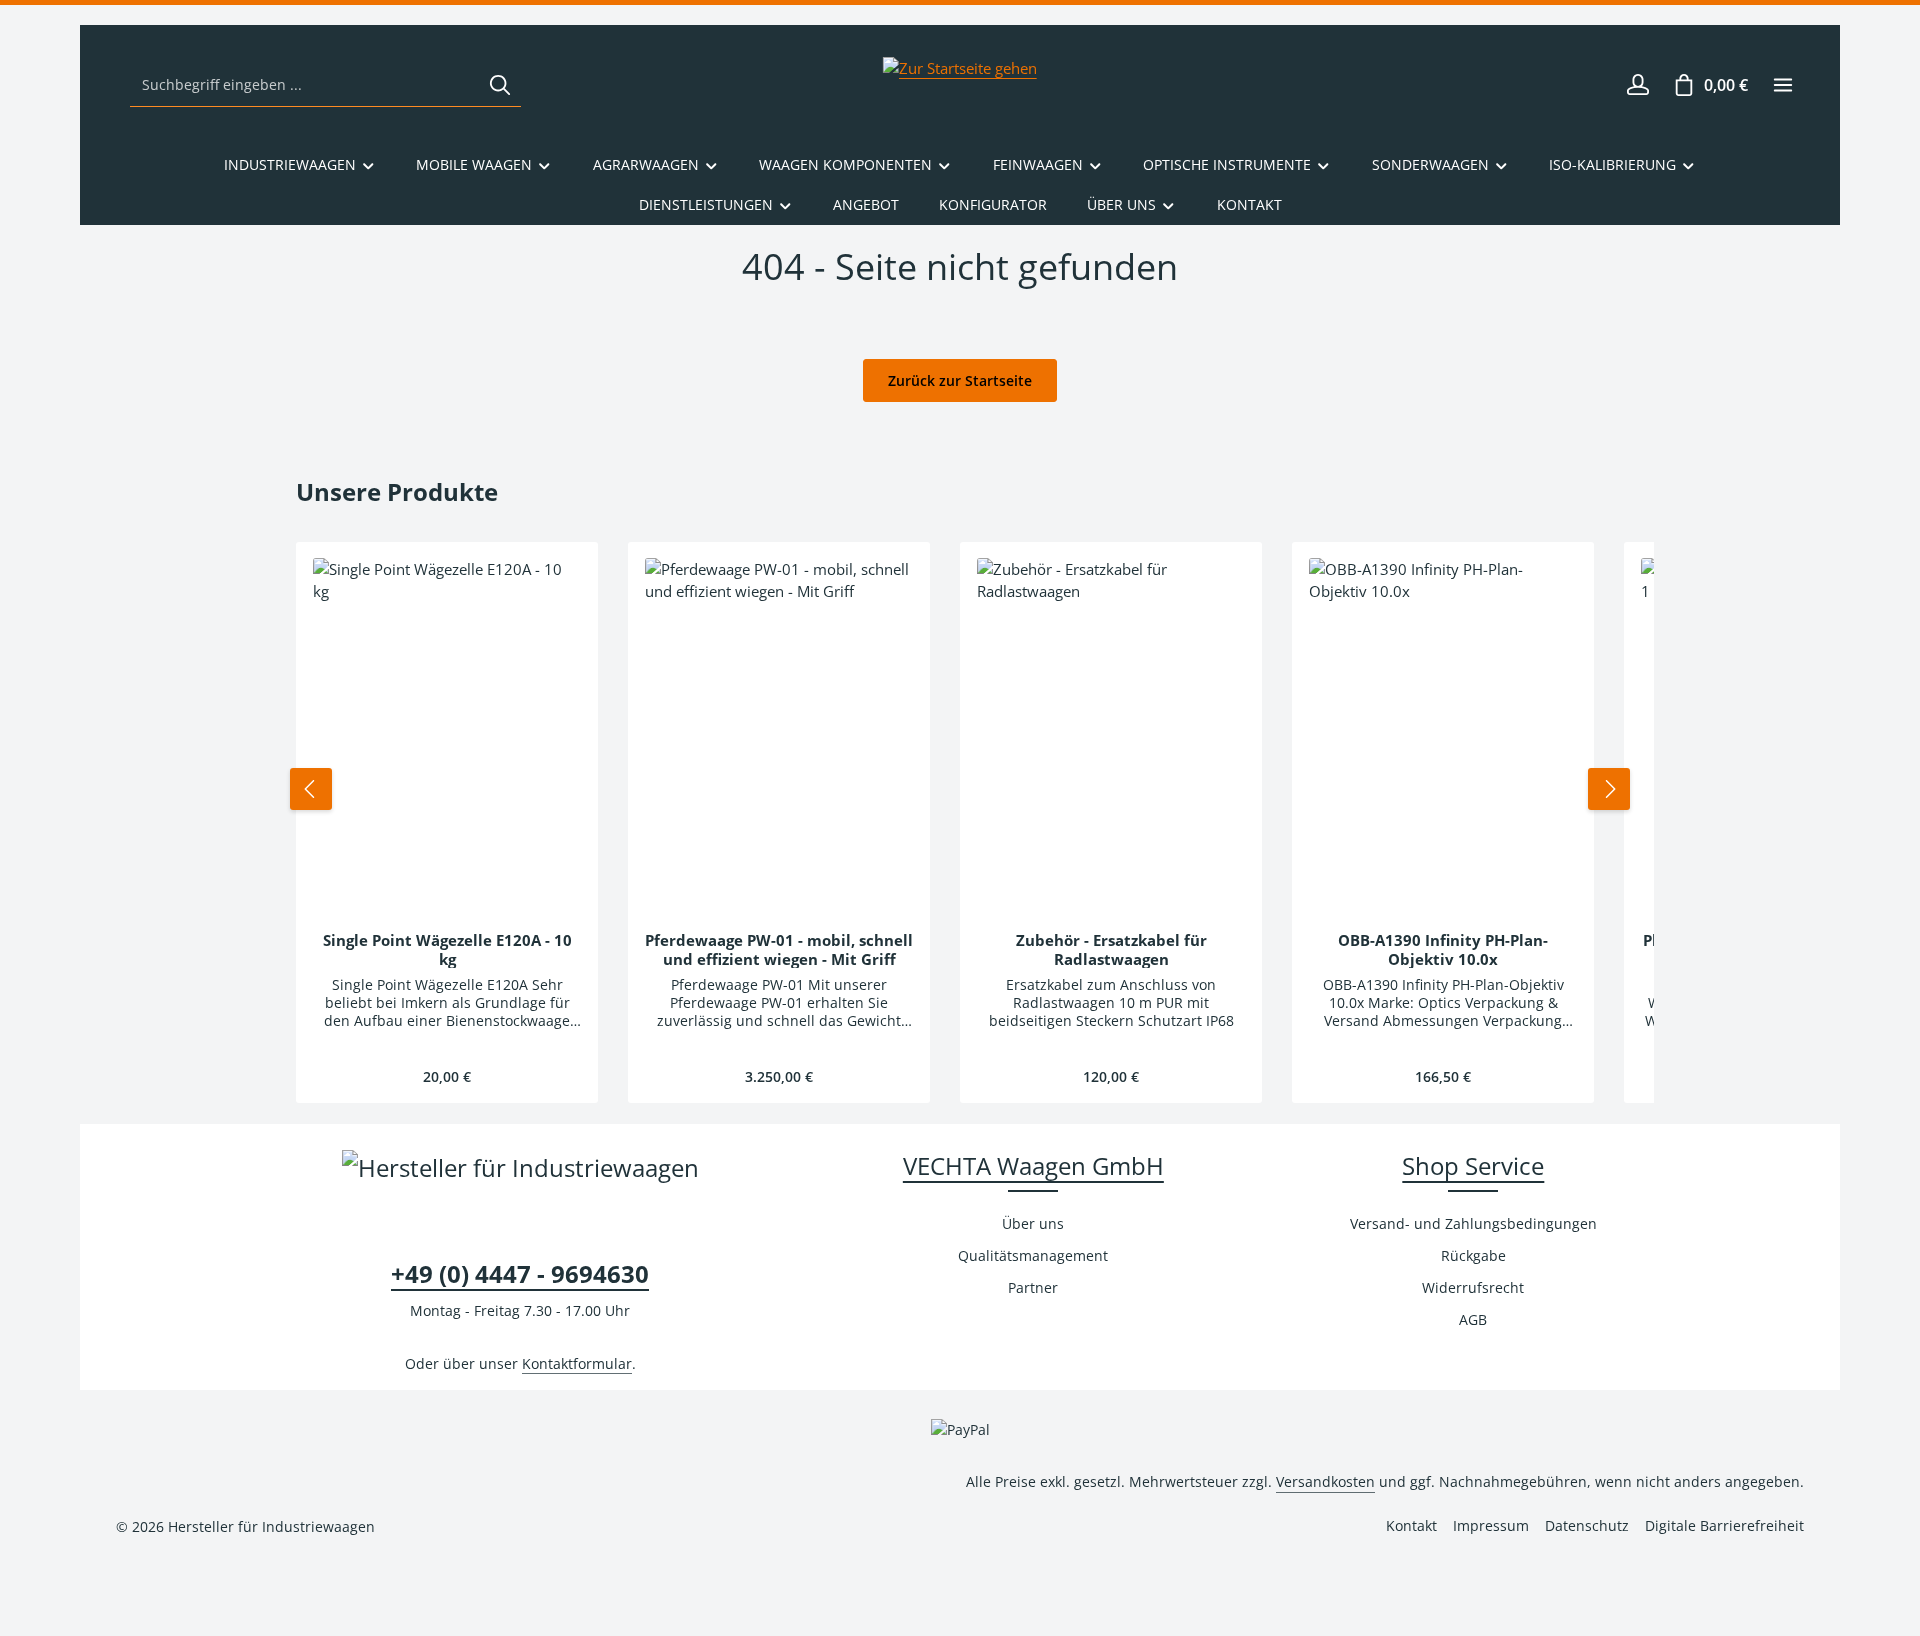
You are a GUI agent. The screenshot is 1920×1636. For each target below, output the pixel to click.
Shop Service (1473, 1165)
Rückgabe (1473, 1255)
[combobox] (305, 85)
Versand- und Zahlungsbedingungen (1473, 1223)
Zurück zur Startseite (960, 380)
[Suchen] (500, 85)
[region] (960, 789)
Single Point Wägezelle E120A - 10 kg (447, 949)
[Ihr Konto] (1637, 85)
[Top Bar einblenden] (1782, 85)
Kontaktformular (577, 1363)
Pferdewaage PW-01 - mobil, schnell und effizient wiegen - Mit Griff (779, 949)
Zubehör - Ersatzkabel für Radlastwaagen (1111, 949)
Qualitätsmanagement (1033, 1255)
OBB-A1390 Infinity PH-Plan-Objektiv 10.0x (1443, 949)
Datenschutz (1587, 1525)
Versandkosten (1325, 1481)
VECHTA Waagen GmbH (1033, 1165)
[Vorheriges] (311, 789)
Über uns (1033, 1223)
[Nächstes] (1609, 789)
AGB (1473, 1319)
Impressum (1491, 1525)
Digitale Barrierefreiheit (1724, 1525)
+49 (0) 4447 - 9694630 (520, 1273)
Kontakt (1411, 1525)
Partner (1033, 1287)
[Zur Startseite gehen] (960, 85)
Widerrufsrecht (1473, 1287)
